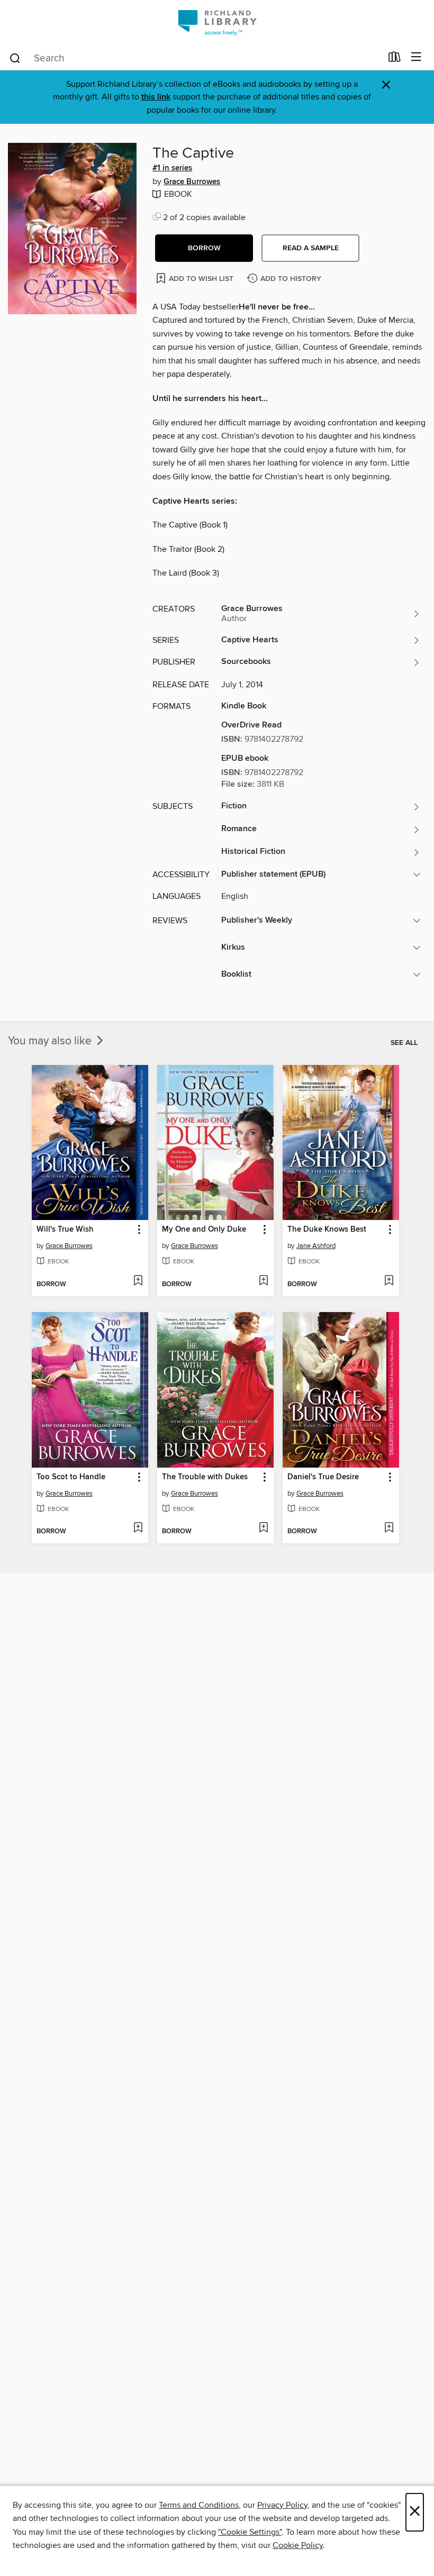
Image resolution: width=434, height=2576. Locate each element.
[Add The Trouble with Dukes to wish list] (263, 1528)
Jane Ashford (316, 1246)
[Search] (15, 58)
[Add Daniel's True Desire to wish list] (389, 1528)
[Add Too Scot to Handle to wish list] (138, 1528)
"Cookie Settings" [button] (250, 2532)
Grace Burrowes (192, 182)
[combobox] (195, 58)
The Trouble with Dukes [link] (205, 1477)
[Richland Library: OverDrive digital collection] (217, 22)
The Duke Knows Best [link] (327, 1230)
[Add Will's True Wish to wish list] (138, 1281)
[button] (204, 248)
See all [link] (404, 1043)
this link (156, 97)
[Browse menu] (416, 57)
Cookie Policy (298, 2545)
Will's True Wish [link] (65, 1230)
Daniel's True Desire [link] (323, 1477)
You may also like (51, 1041)
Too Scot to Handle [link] (71, 1477)
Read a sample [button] (311, 248)
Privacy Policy (282, 2505)
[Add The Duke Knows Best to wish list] (389, 1281)
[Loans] (395, 59)
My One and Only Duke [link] (204, 1230)
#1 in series (172, 168)
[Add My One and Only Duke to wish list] (263, 1281)
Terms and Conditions (199, 2505)
